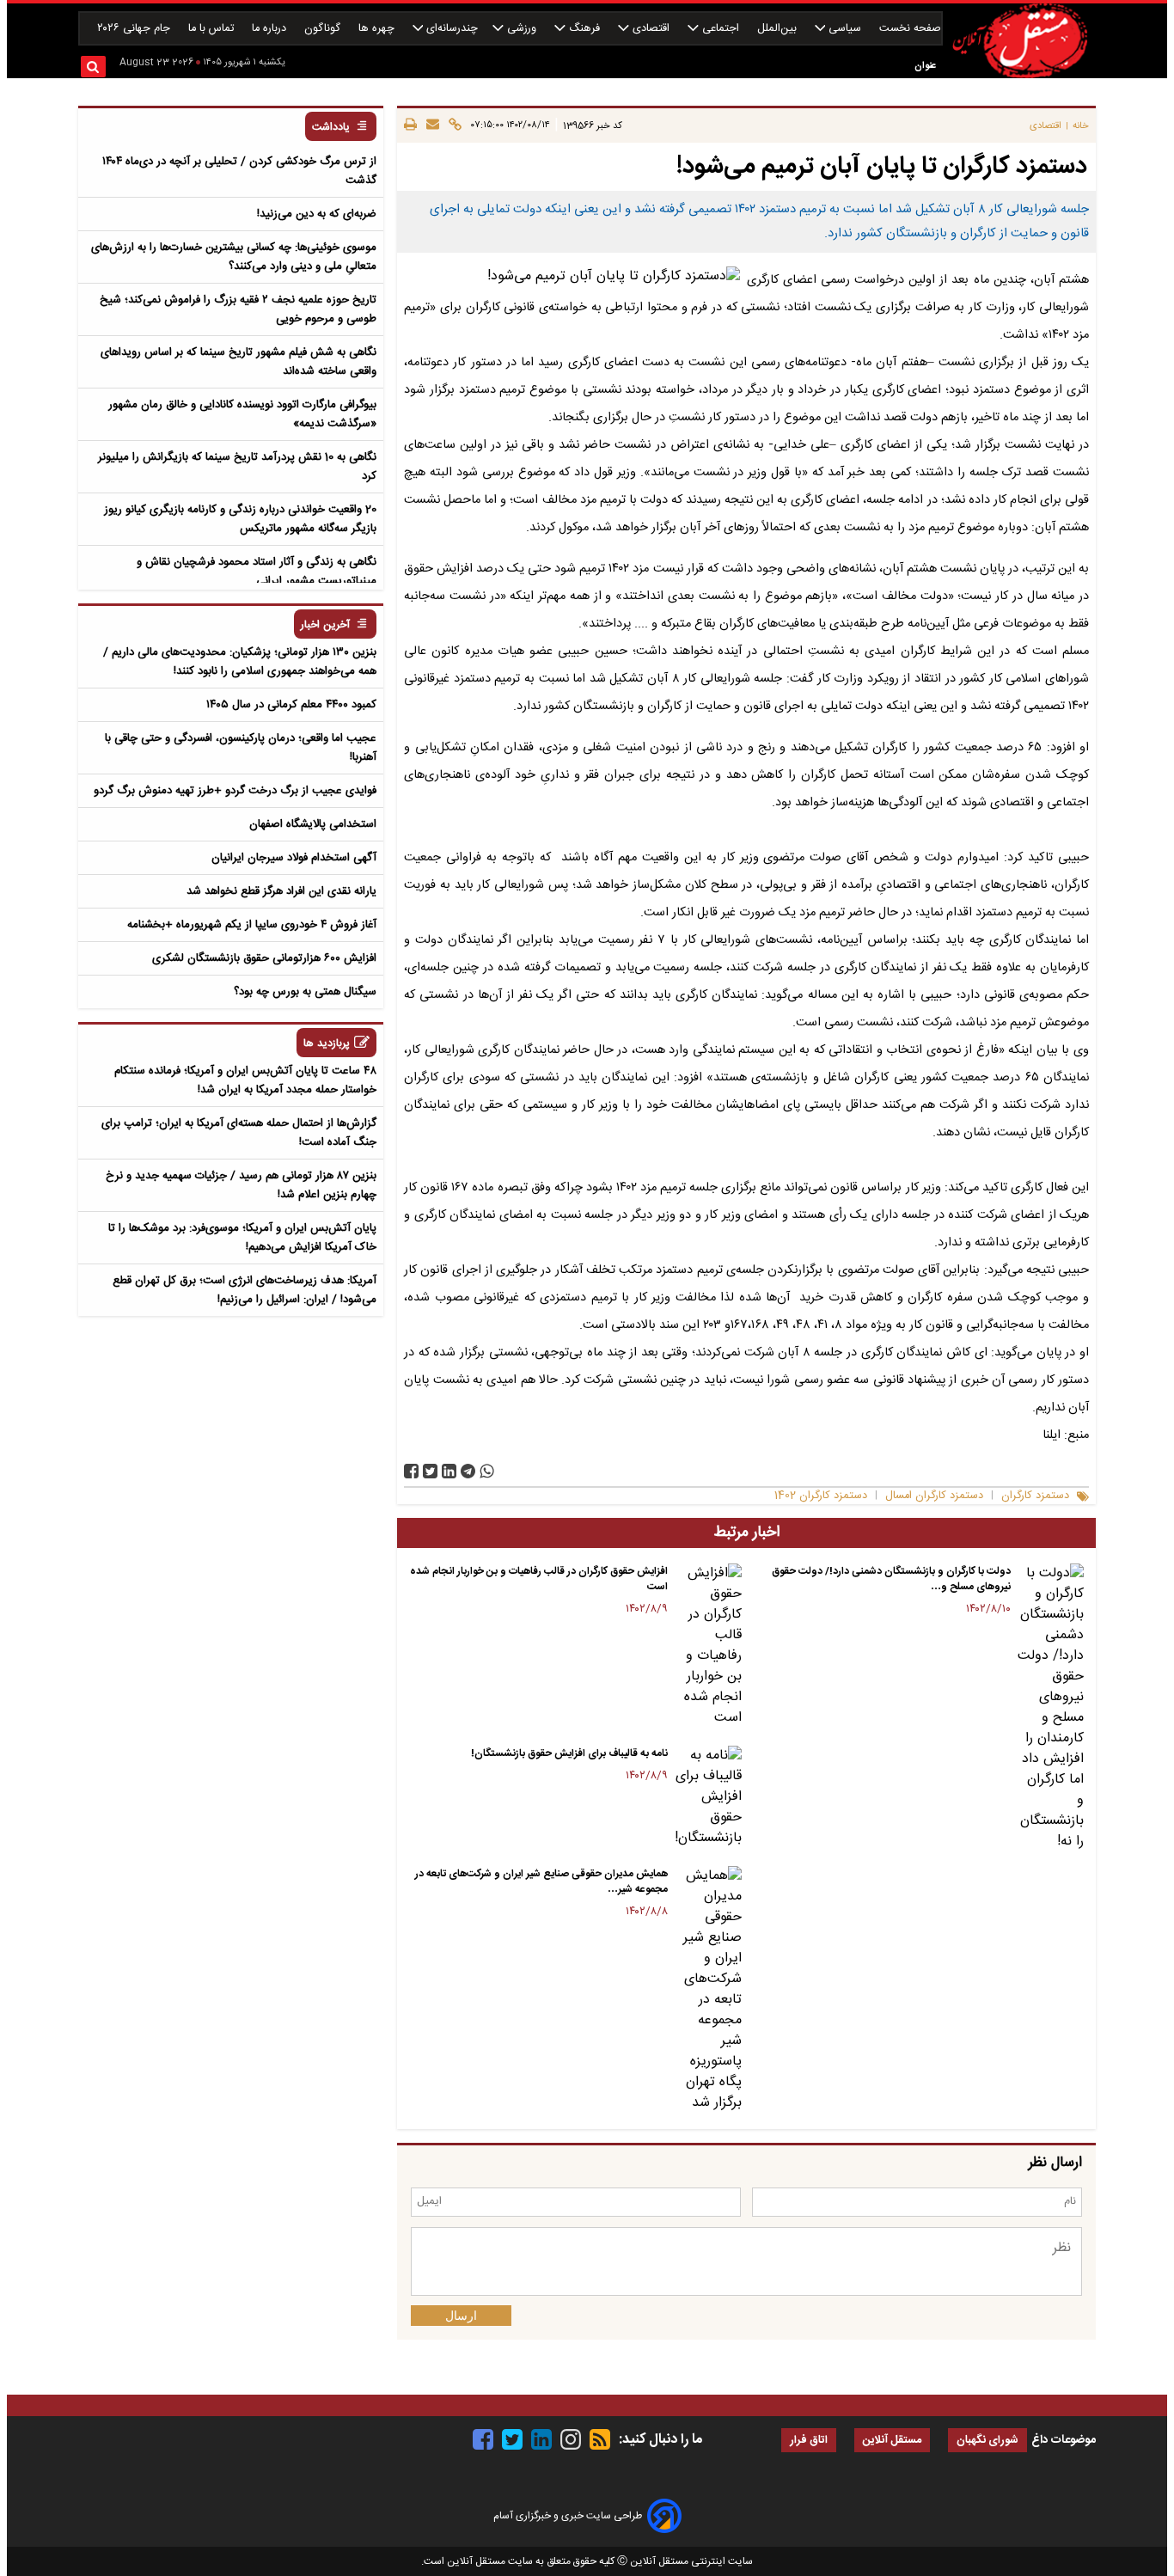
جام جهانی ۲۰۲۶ (135, 29)
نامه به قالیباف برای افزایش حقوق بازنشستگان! (569, 1753)
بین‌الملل (779, 29)
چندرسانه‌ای (450, 29)
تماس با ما (213, 29)
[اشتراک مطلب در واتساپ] (487, 1471)
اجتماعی (721, 29)
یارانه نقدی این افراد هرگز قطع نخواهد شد (281, 891)
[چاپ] (410, 125)
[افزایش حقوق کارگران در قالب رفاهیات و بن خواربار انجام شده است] (708, 1646)
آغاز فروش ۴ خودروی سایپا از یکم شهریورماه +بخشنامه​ (252, 925)
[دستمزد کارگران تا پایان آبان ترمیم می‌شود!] (468, 1471)
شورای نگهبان (988, 2441)
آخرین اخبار (325, 625)
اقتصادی (651, 29)
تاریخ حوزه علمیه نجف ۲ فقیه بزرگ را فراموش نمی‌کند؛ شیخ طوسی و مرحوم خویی (238, 309)
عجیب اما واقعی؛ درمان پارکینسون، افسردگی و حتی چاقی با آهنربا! (241, 748)
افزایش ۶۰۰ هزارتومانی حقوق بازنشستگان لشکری (264, 958)
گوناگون (324, 29)
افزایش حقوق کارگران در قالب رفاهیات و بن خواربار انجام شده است (539, 1579)
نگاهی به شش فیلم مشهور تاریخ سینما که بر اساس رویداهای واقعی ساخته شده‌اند (238, 362)
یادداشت (331, 128)
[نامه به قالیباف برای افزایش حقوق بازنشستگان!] (708, 1797)
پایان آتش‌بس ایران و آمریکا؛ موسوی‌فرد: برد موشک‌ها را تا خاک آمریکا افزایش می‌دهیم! (242, 1238)
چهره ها (378, 29)
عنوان (925, 66)
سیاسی (845, 29)
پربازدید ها (327, 1044)
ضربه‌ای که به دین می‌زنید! (317, 214)
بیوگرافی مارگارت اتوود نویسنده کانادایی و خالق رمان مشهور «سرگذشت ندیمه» (242, 414)
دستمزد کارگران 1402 (821, 1496)
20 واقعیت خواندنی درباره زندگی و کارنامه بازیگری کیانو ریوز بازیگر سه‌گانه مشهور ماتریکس (240, 519)
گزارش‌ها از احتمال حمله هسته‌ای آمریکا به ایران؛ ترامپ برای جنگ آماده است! (239, 1133)
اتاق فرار (809, 2441)
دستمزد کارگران (1035, 1496)
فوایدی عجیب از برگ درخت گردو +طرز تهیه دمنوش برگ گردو (235, 791)
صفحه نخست (910, 29)
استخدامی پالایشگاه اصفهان (313, 824)
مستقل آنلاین (892, 2441)
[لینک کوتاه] (452, 125)
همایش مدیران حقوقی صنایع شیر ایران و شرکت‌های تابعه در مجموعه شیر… (541, 1882)
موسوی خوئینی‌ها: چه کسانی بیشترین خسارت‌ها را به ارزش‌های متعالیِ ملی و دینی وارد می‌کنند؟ (234, 257)
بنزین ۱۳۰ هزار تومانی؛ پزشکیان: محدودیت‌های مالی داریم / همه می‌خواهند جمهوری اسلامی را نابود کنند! (240, 662)
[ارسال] (430, 125)
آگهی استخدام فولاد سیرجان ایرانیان (294, 858)
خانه (1081, 126)
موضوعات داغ (1064, 2440)
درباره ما (271, 29)
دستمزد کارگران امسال (934, 1496)
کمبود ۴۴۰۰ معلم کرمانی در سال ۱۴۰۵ (291, 705)
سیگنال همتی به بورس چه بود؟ (305, 992)
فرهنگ (584, 29)
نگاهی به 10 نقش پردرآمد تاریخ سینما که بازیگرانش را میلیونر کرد (237, 467)
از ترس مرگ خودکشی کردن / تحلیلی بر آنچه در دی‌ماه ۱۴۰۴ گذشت (239, 171)
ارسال (461, 2316)
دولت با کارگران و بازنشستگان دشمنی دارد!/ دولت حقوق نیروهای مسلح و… (891, 1579)
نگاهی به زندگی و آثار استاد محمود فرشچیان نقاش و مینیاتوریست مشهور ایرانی (257, 572)
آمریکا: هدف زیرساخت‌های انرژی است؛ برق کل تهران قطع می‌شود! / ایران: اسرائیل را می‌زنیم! (245, 1290)
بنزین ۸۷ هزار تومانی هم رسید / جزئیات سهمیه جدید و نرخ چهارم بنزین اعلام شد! (241, 1185)
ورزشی (522, 29)
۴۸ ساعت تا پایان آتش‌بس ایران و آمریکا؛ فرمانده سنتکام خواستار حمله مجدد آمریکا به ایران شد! (245, 1080)
